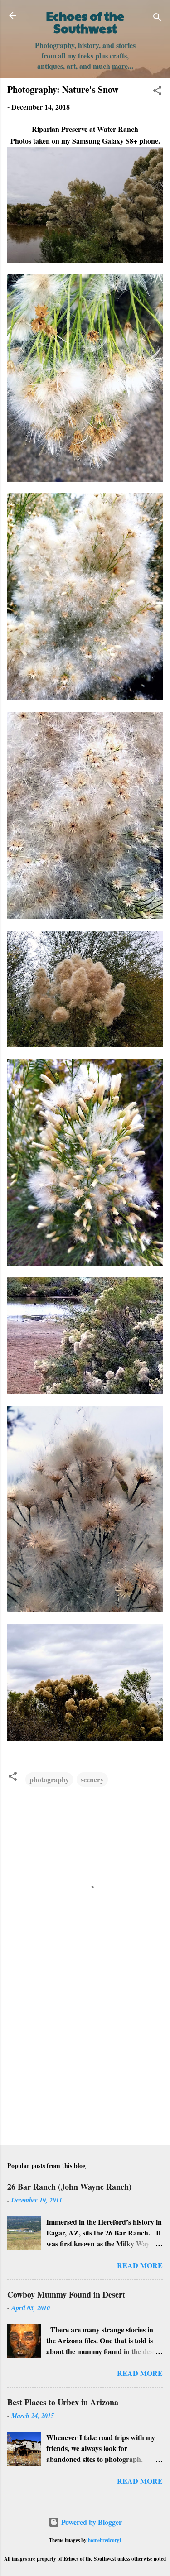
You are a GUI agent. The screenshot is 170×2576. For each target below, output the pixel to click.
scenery (92, 1779)
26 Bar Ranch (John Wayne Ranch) (69, 2187)
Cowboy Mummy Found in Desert (66, 2294)
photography (49, 1779)
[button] (157, 92)
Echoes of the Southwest (85, 22)
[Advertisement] (85, 2067)
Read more (140, 2265)
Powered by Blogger (91, 2522)
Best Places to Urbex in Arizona (63, 2402)
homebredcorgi (104, 2540)
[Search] (157, 18)
